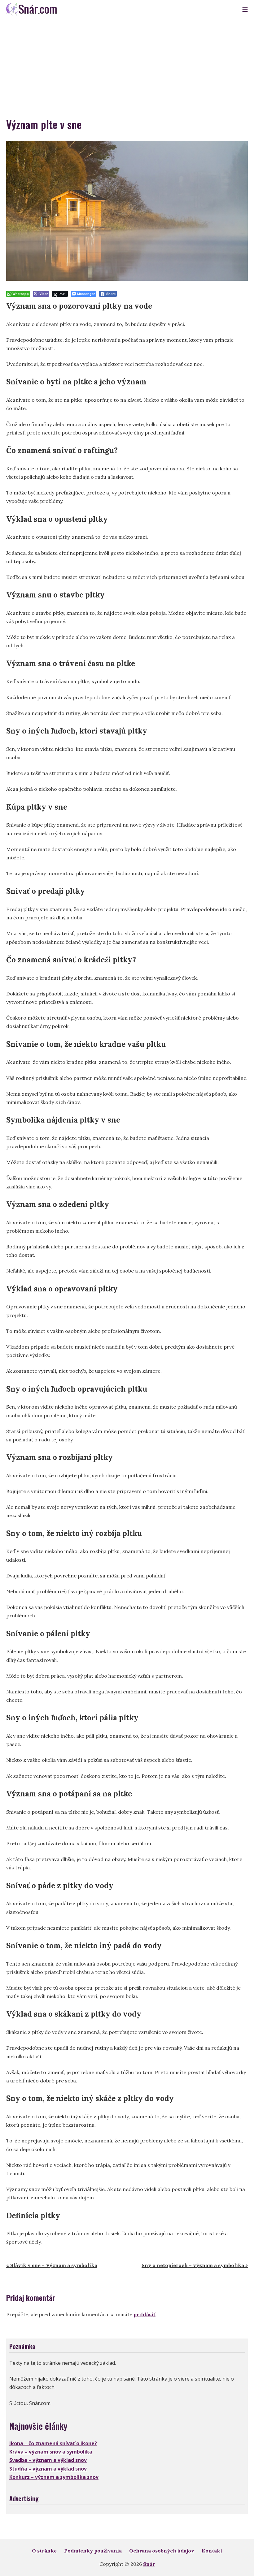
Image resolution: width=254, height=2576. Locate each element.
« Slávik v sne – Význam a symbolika (52, 2265)
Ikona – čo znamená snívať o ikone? (53, 2443)
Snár (149, 2564)
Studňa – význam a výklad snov (48, 2469)
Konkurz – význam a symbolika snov (54, 2477)
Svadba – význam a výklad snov (48, 2460)
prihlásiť (145, 2314)
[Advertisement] (127, 65)
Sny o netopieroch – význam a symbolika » (195, 2265)
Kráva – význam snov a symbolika (51, 2452)
